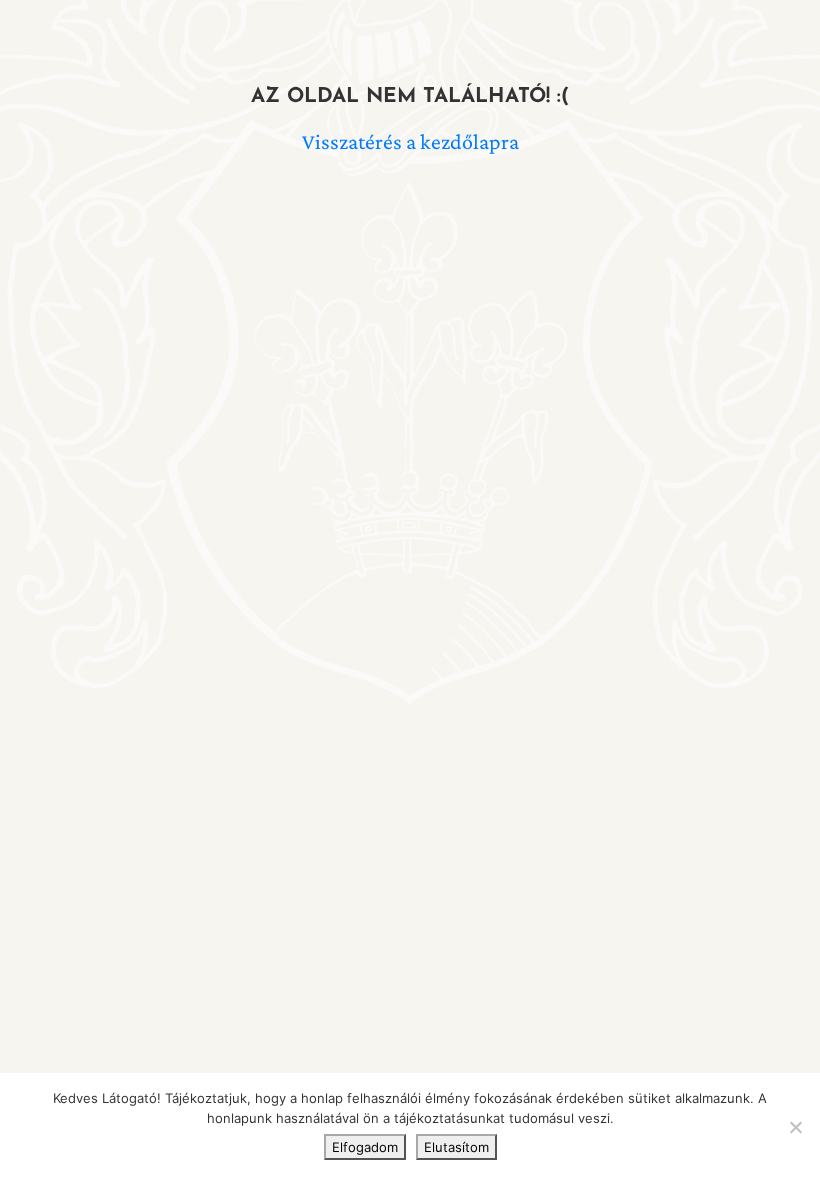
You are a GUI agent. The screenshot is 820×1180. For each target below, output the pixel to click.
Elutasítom (456, 1147)
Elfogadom (365, 1147)
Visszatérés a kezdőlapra (410, 141)
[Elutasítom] (795, 1127)
